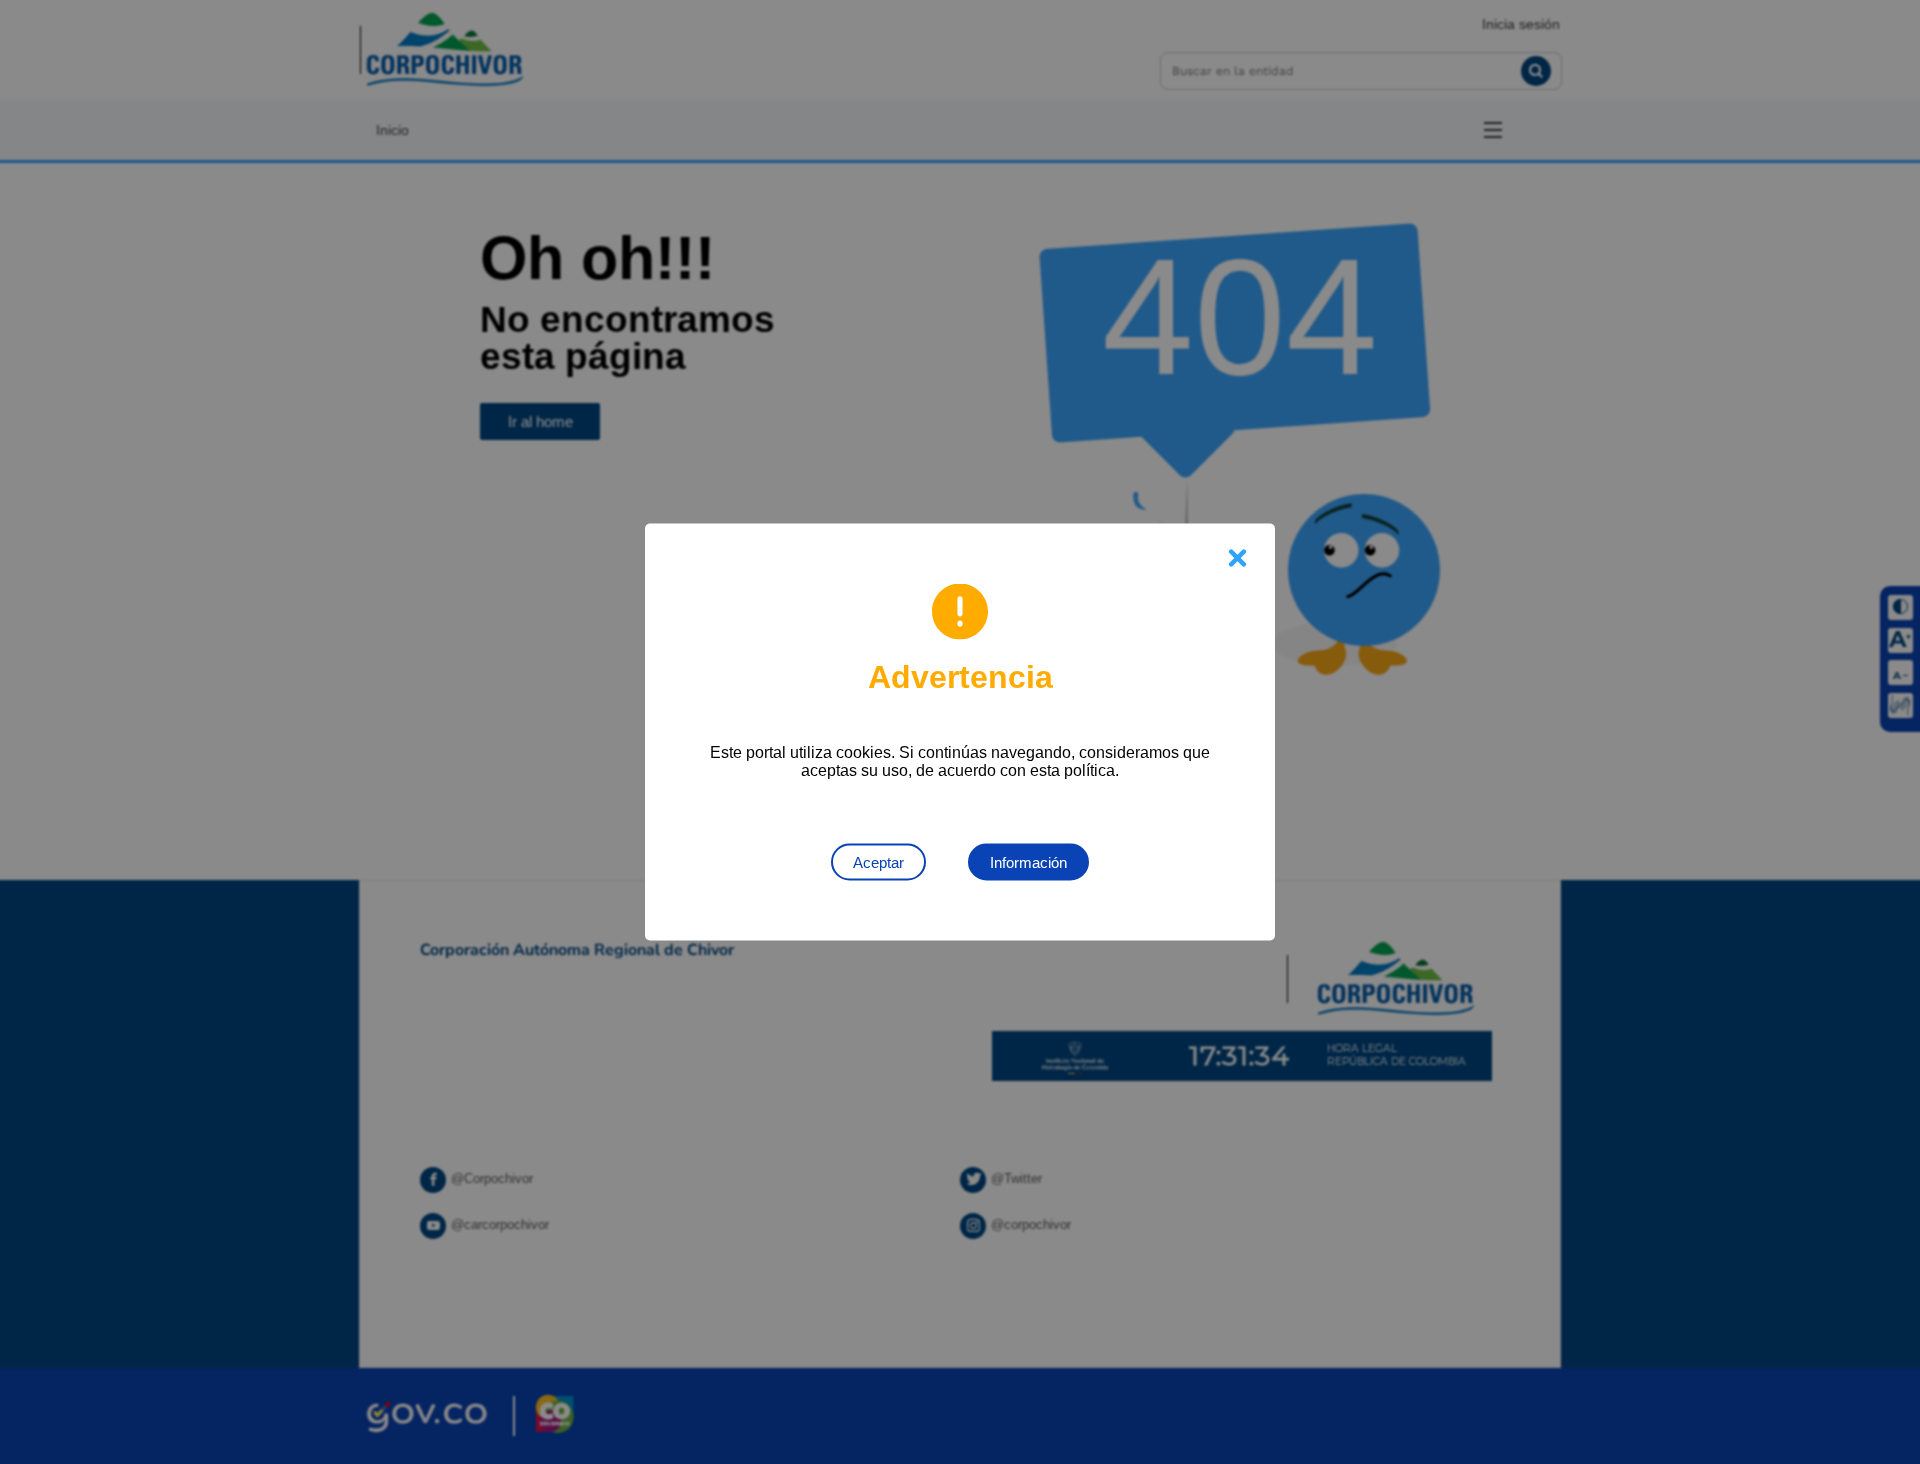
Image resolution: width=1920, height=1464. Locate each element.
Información (1028, 862)
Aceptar (878, 862)
